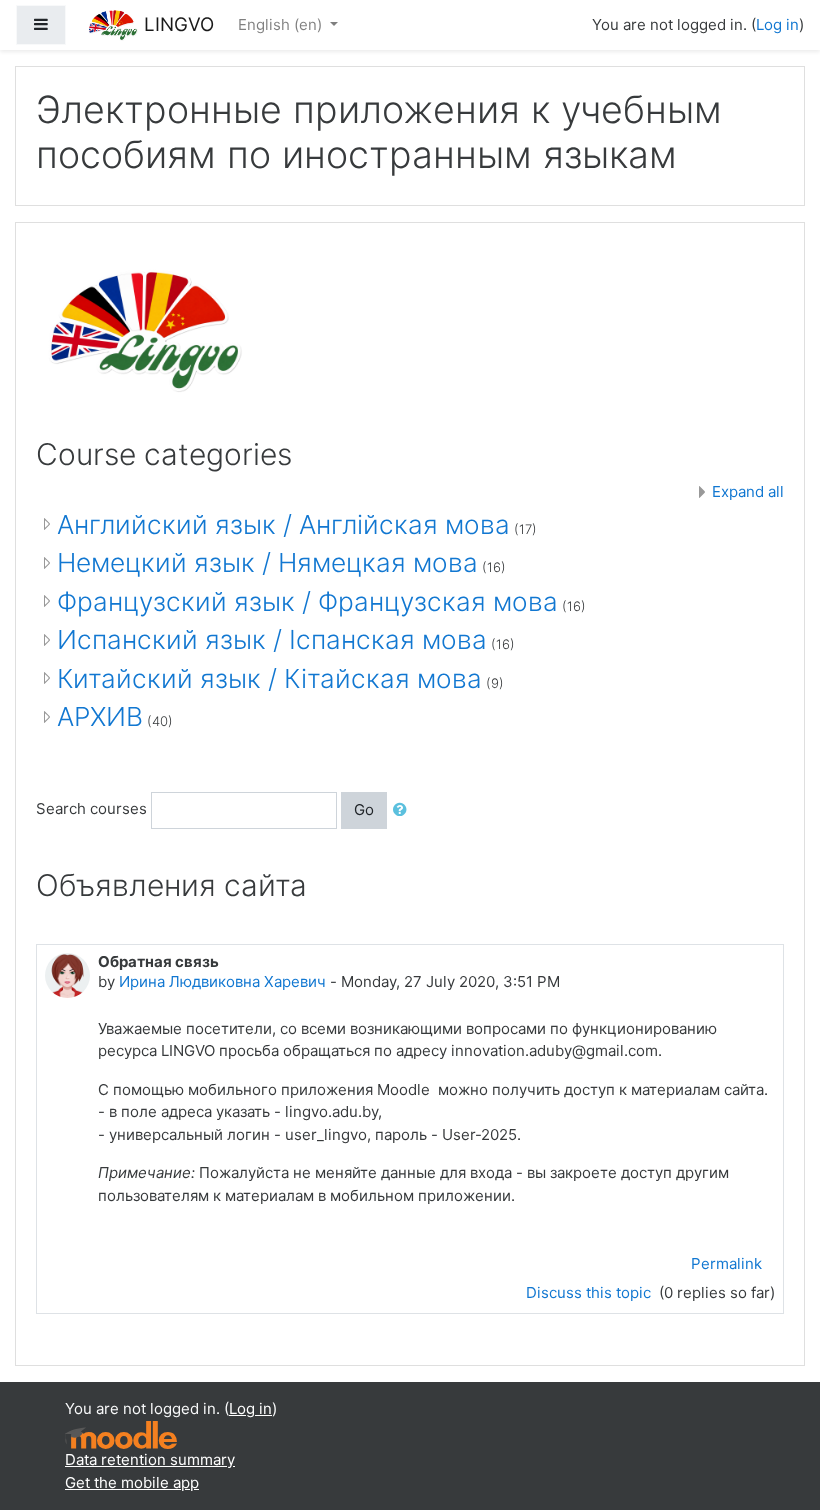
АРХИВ (100, 716)
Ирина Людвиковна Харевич (222, 981)
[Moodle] (121, 1433)
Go (364, 809)
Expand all (748, 491)
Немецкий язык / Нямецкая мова (267, 562)
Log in (777, 24)
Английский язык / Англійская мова (283, 524)
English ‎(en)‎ (282, 24)
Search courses (91, 809)
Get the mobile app (132, 1482)
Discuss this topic (590, 1292)
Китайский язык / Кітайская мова (269, 678)
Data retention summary (150, 1459)
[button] (404, 810)
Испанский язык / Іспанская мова (272, 639)
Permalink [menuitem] (726, 1263)
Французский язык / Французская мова (307, 601)
